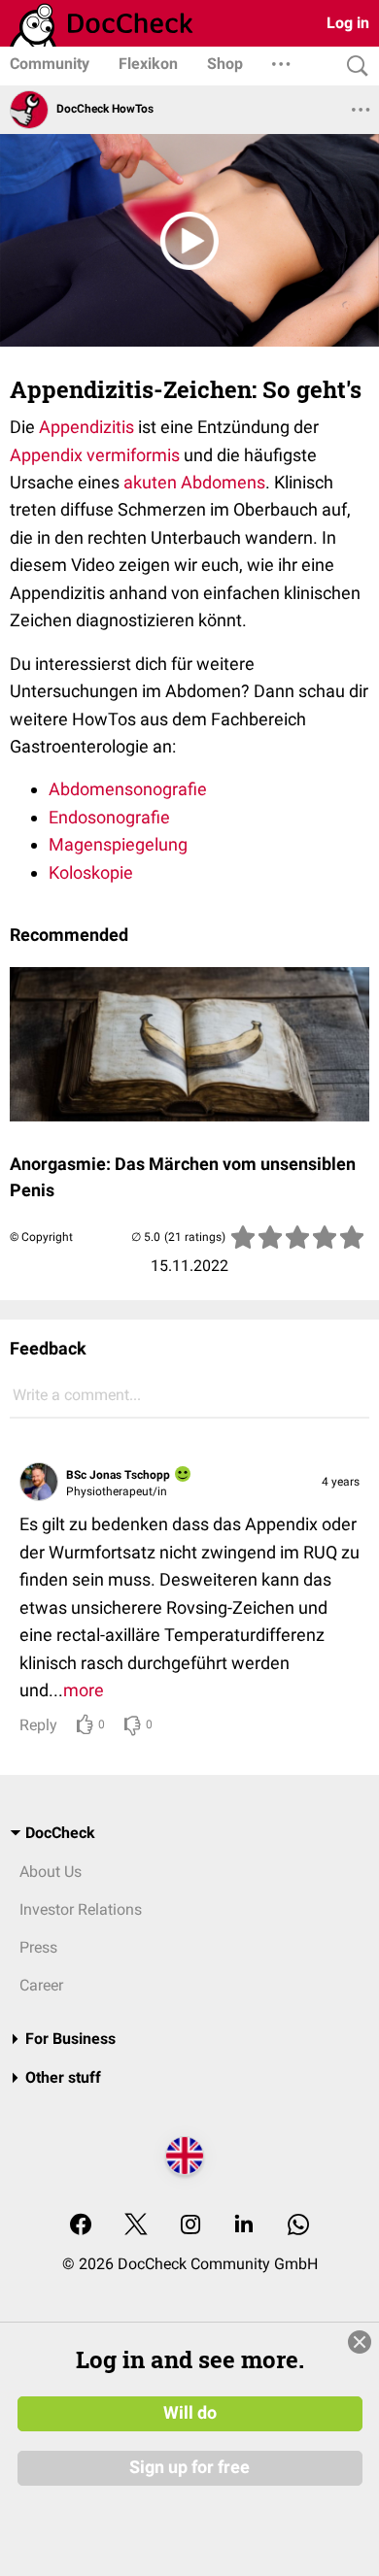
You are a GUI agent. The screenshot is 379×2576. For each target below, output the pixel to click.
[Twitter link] (136, 2226)
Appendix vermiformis (95, 455)
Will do (190, 2413)
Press (38, 1947)
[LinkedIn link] (244, 2226)
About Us (51, 1872)
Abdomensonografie (128, 789)
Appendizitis (86, 427)
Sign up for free (189, 2467)
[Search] (353, 67)
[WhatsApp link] (298, 2226)
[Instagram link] (190, 2226)
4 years (341, 1482)
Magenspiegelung (118, 844)
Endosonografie (109, 817)
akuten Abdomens (194, 482)
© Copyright (41, 1237)
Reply (38, 1725)
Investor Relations (81, 1909)
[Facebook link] (81, 2226)
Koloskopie (91, 872)
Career (41, 1985)
